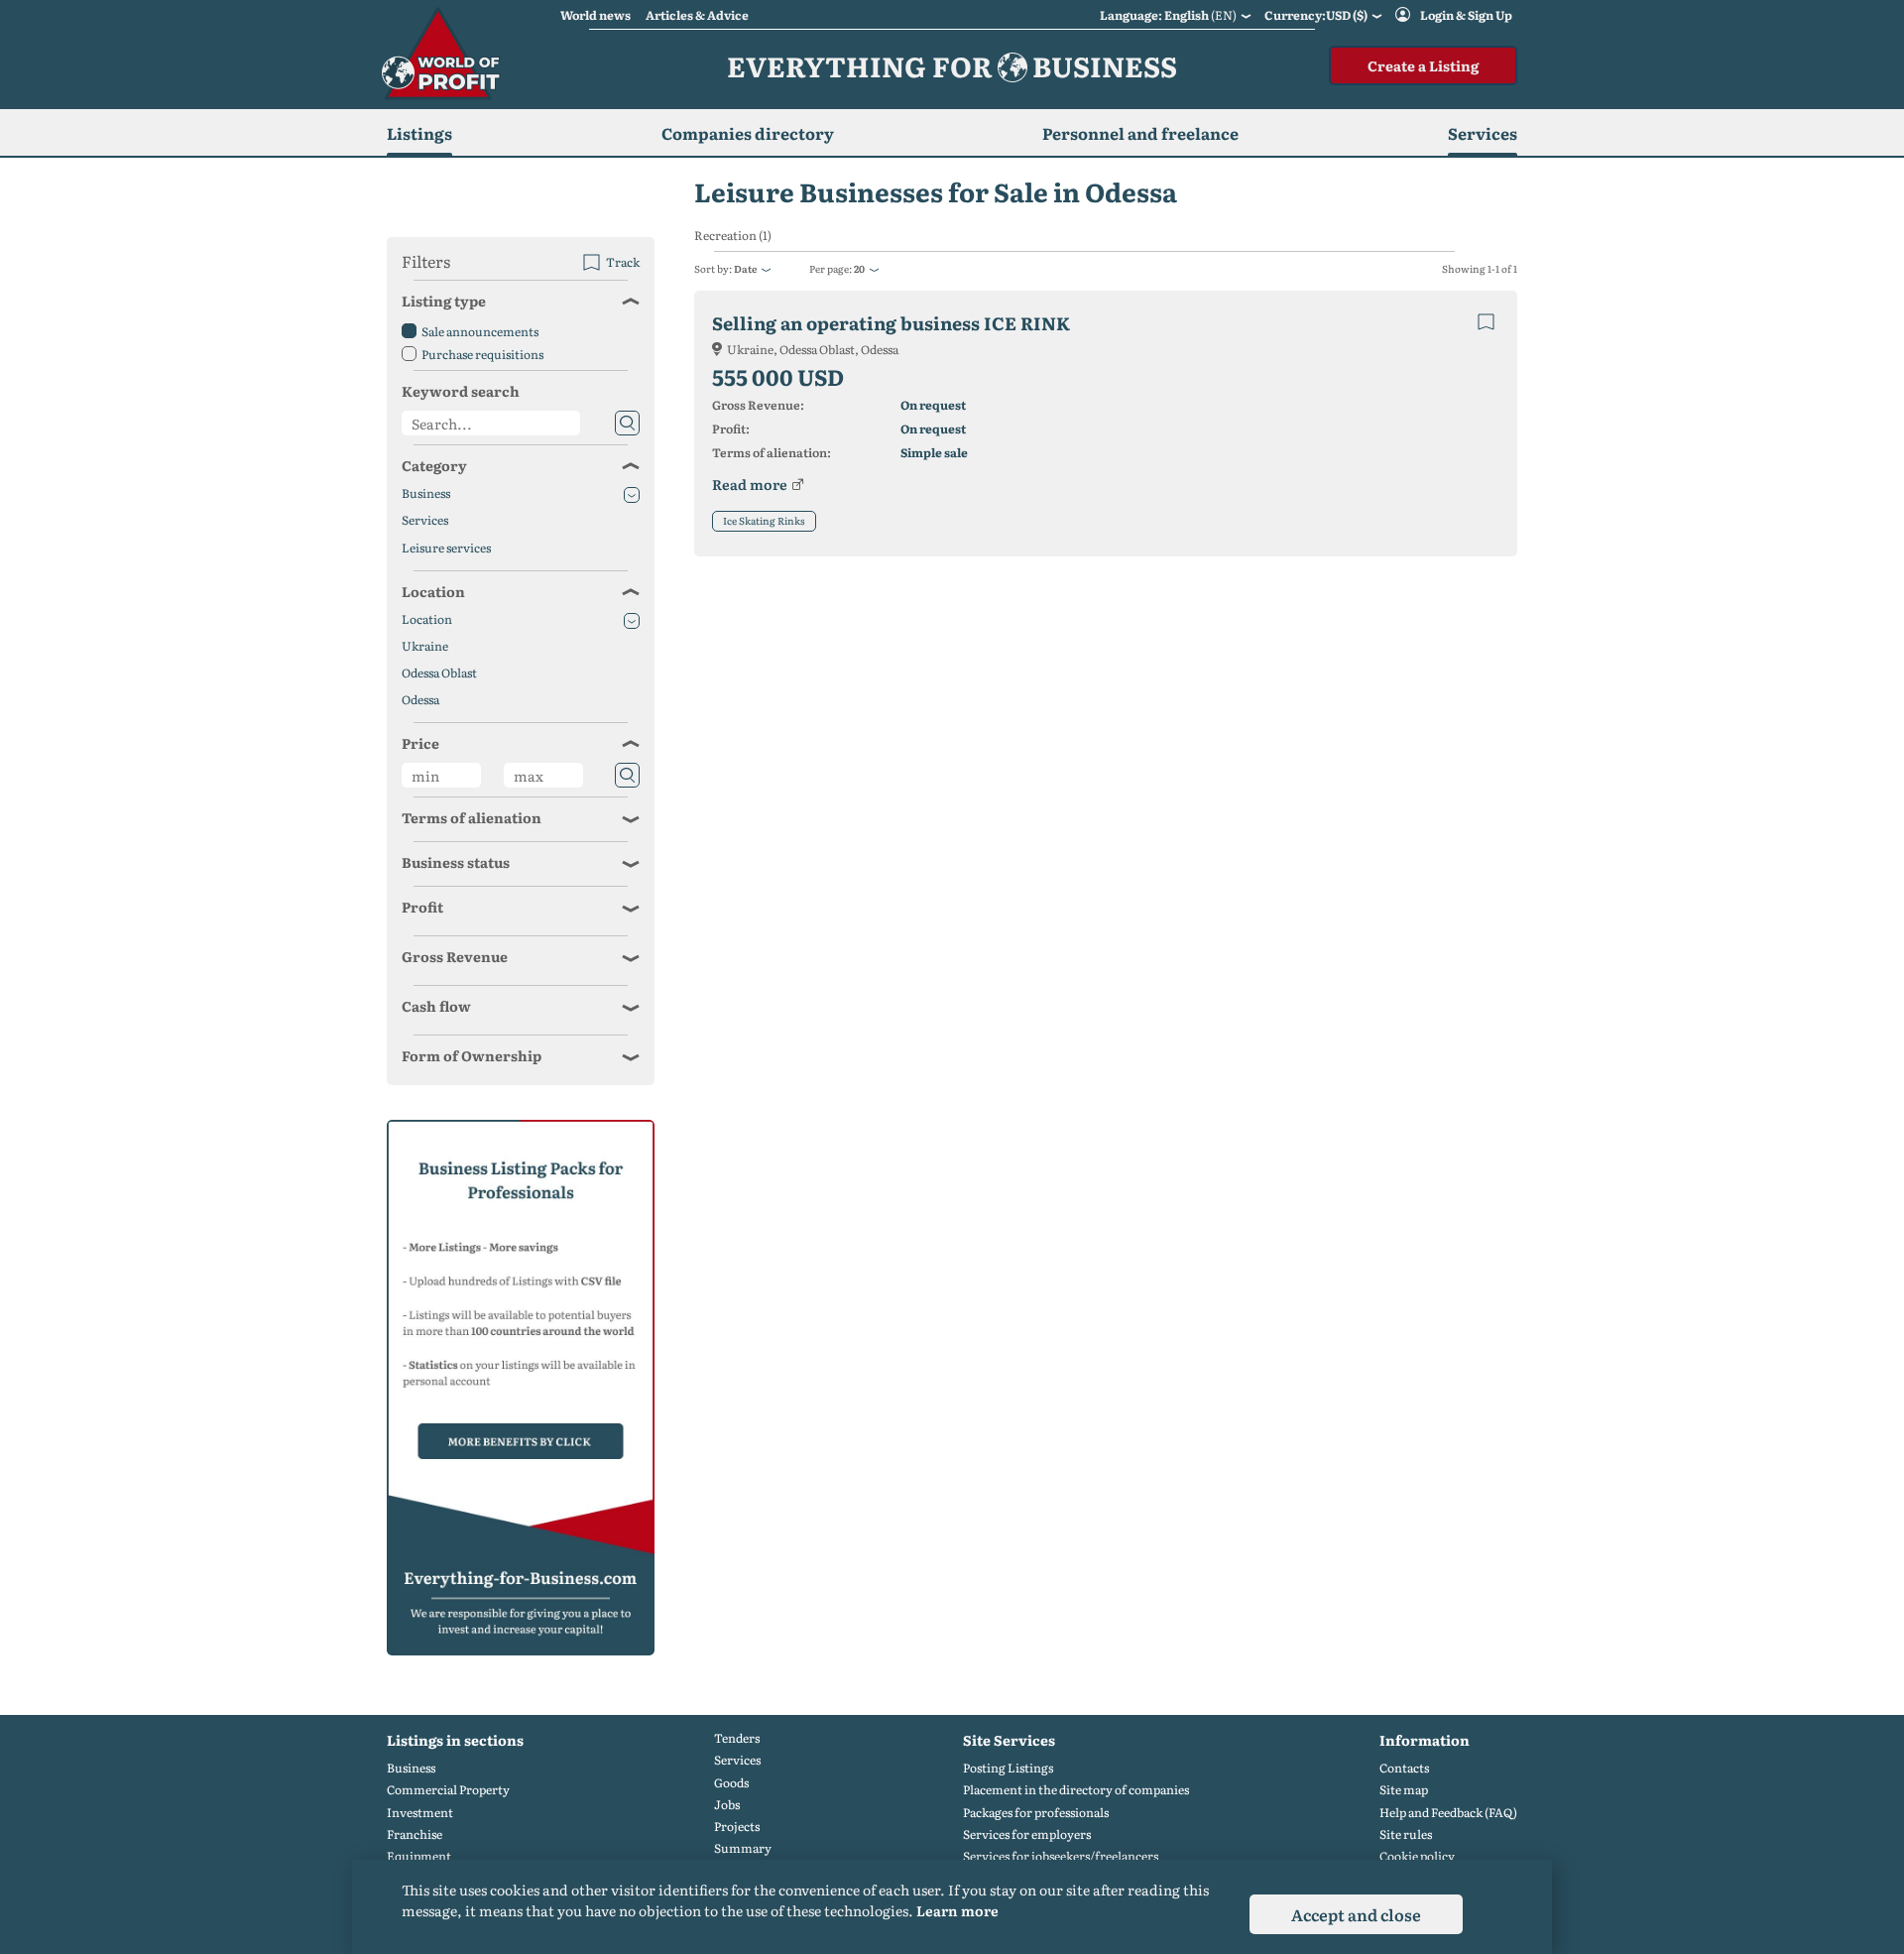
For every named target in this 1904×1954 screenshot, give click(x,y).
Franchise (415, 1834)
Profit (422, 907)
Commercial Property (448, 1790)
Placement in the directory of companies (1076, 1790)
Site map (1404, 1790)
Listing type (444, 301)
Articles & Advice (697, 15)
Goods (731, 1783)
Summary (743, 1848)
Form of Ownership (472, 1055)
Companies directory (748, 133)
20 (859, 268)
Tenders (737, 1738)
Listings (419, 133)
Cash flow (436, 1006)
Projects (737, 1827)
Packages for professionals (1036, 1813)
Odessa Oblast (439, 673)
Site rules (1406, 1834)
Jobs (727, 1805)
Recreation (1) (733, 236)
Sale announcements (480, 331)
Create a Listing (1423, 65)
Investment (420, 1813)
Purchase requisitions (482, 354)
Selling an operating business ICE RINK (891, 323)
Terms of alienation (472, 817)
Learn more (957, 1910)
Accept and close (1356, 1914)
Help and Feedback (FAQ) (1448, 1813)
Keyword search (461, 391)
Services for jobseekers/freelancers (1061, 1856)
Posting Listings (1008, 1768)
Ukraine (425, 646)
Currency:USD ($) (1316, 15)
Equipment (419, 1856)
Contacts (1404, 1768)
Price (420, 743)
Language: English (1168, 15)
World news (595, 15)
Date (745, 268)
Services (425, 520)
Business (426, 493)
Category (434, 465)
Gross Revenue (455, 956)
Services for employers (1027, 1834)
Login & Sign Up (1466, 15)
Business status (456, 862)
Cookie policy (1417, 1856)
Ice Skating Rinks (764, 520)
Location (433, 591)
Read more (750, 484)
